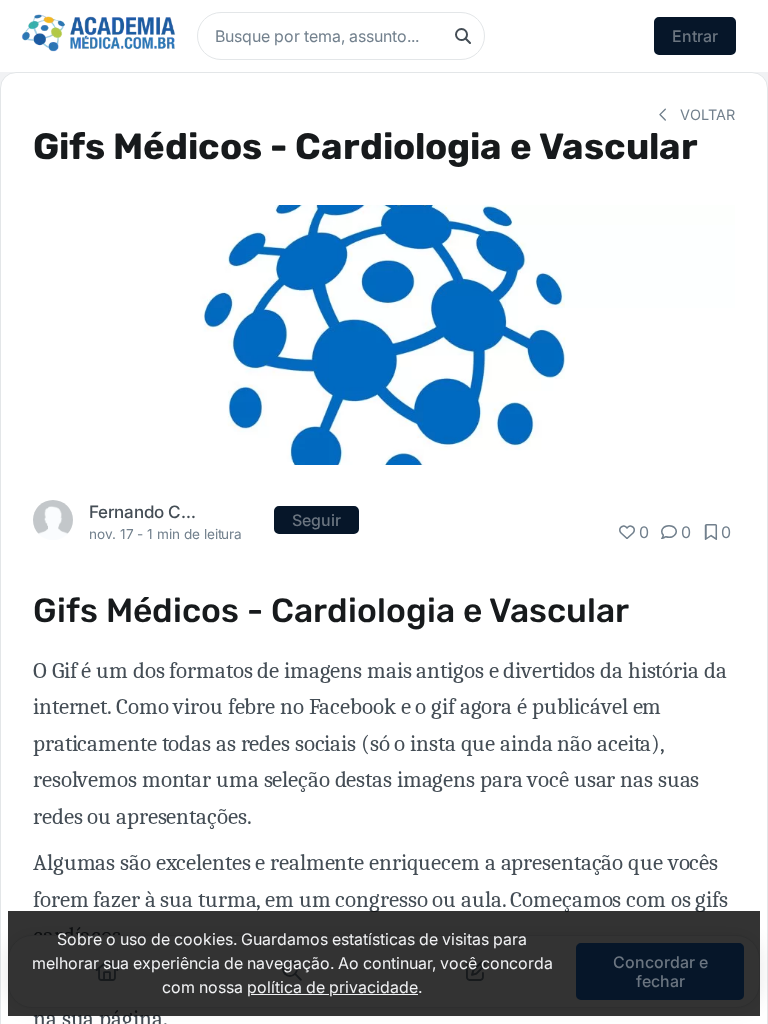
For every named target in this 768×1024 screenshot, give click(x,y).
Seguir (316, 520)
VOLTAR (705, 114)
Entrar (695, 36)
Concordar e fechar (660, 971)
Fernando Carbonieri (143, 511)
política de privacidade (332, 987)
